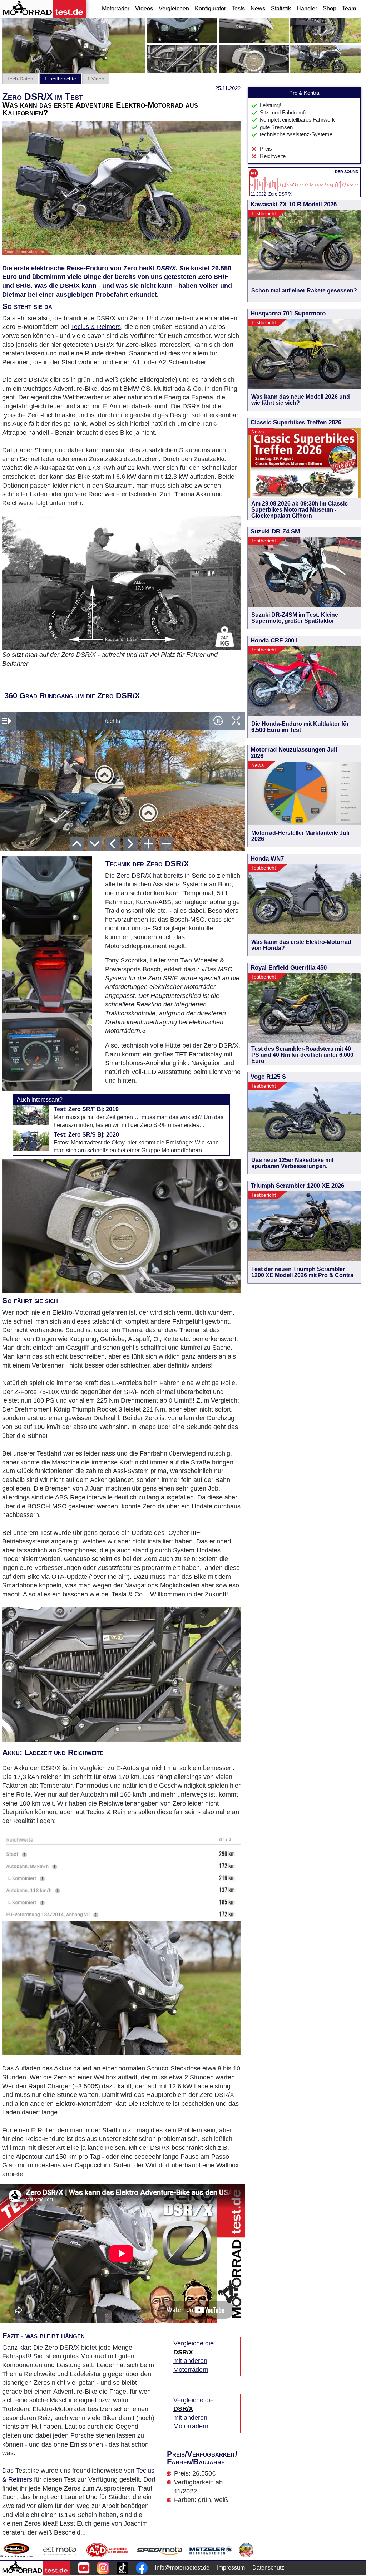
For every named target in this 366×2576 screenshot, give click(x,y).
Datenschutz (268, 2568)
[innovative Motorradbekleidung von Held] (16, 2550)
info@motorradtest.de (182, 2568)
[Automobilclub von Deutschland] (108, 2550)
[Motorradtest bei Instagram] (103, 2568)
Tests (238, 8)
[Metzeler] (211, 2550)
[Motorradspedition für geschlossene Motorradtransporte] (159, 2550)
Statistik (281, 8)
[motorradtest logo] (35, 2568)
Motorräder (116, 8)
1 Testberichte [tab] (60, 79)
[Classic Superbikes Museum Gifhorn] (246, 2550)
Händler (307, 8)
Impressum (231, 2568)
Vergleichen (174, 8)
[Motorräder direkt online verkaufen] (60, 2550)
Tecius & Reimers (96, 327)
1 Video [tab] (96, 79)
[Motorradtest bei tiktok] (122, 2568)
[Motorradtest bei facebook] (142, 2568)
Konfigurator (210, 8)
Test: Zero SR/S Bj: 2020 (86, 1135)
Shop (330, 8)
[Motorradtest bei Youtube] (84, 2568)
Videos (144, 8)
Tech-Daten (20, 79)
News (258, 8)
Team (349, 8)
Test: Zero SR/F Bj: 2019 (86, 1109)
